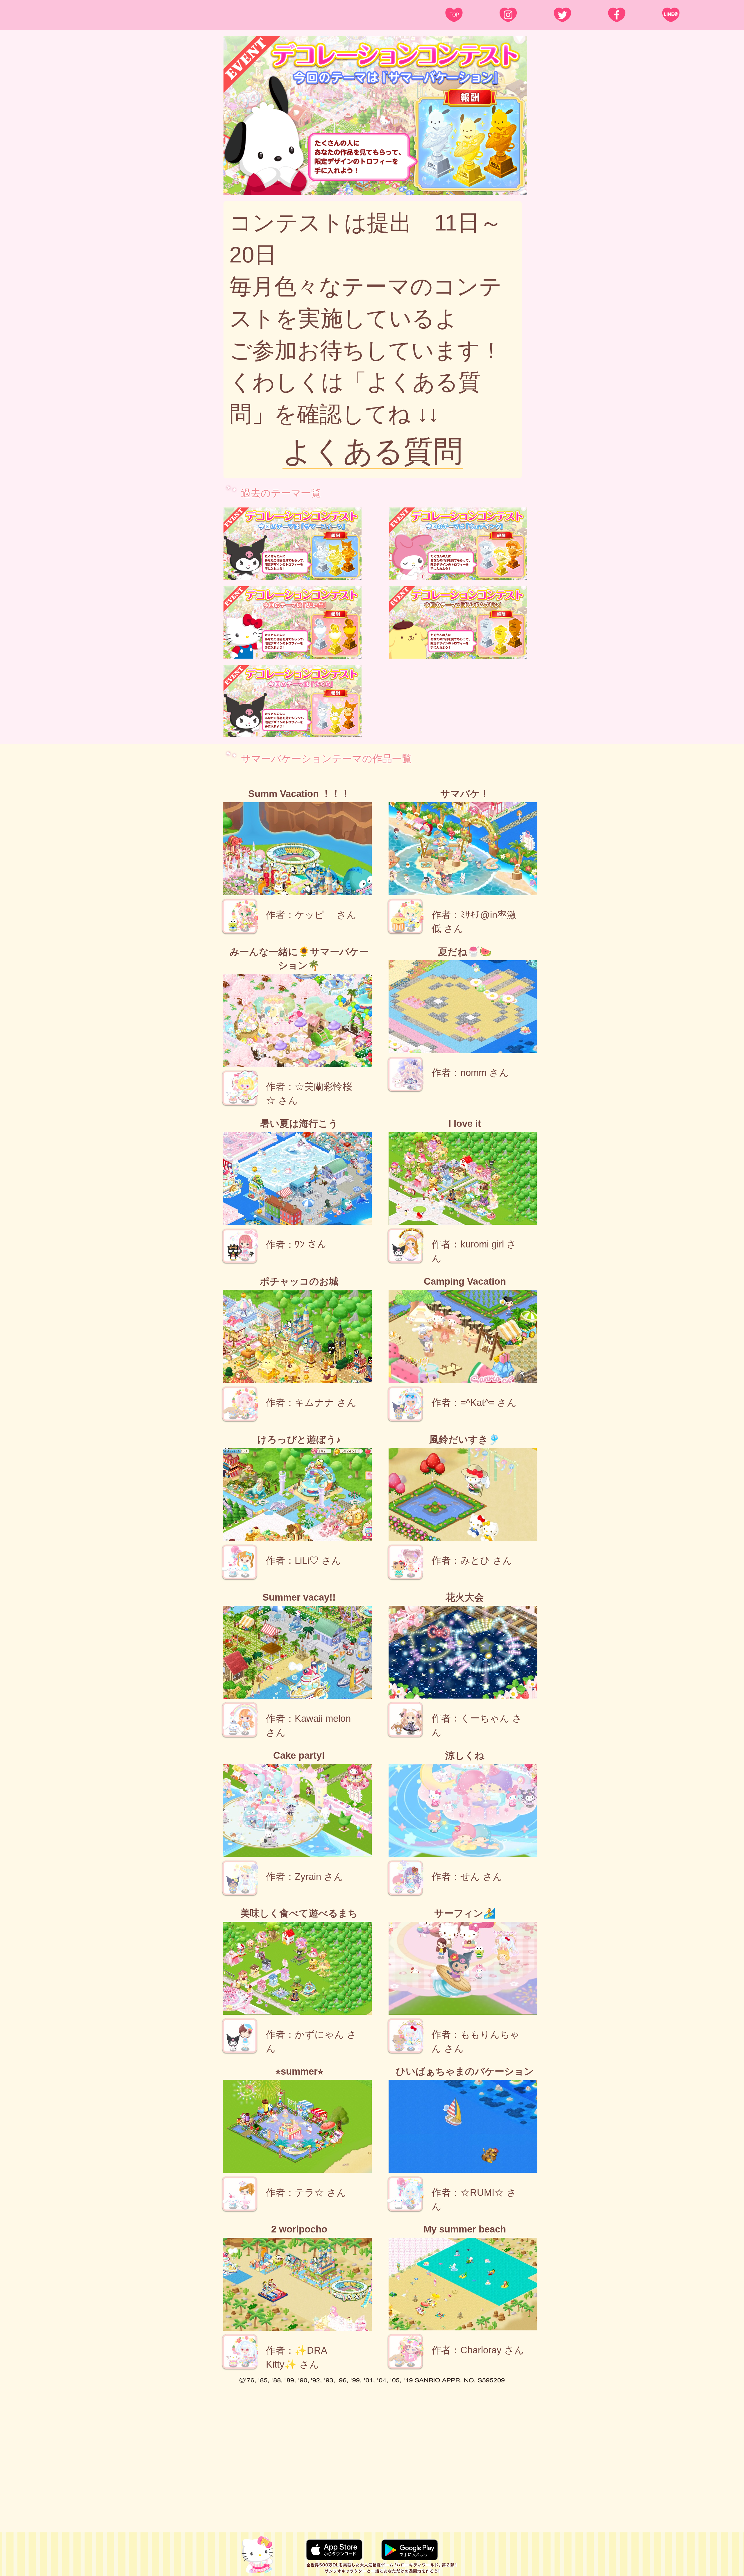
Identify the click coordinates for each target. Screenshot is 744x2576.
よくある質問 (373, 451)
